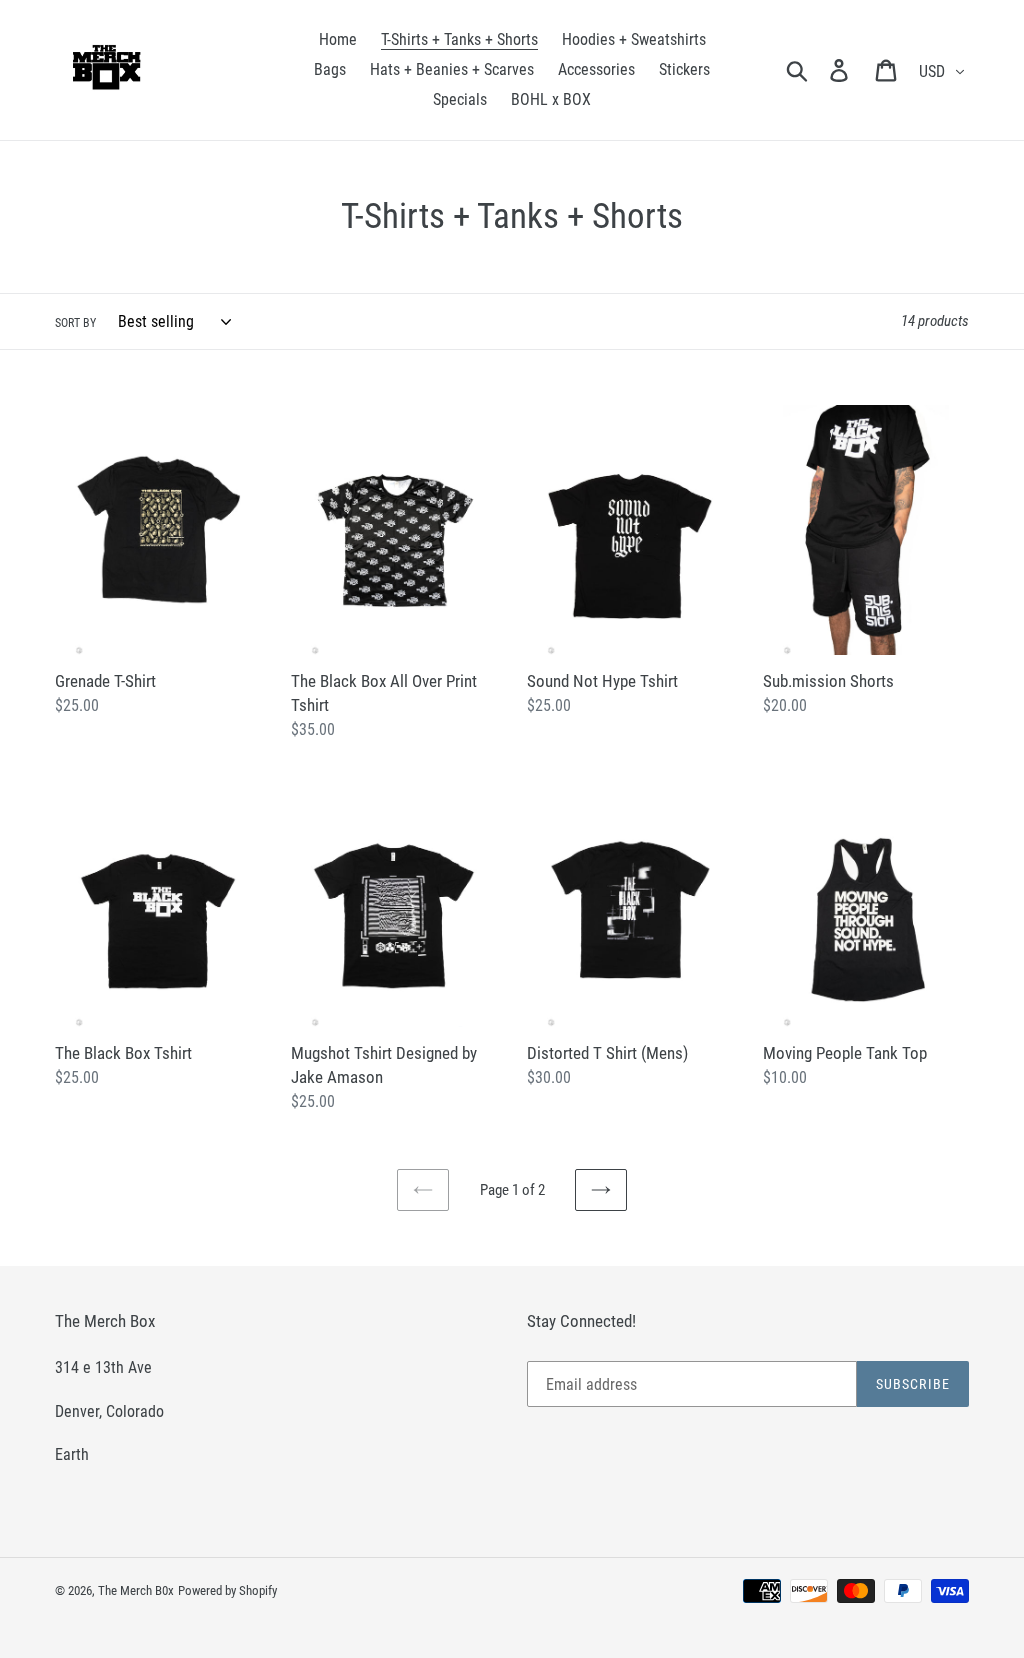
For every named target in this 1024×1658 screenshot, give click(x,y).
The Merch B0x (136, 1590)
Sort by (75, 323)
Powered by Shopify (227, 1590)
